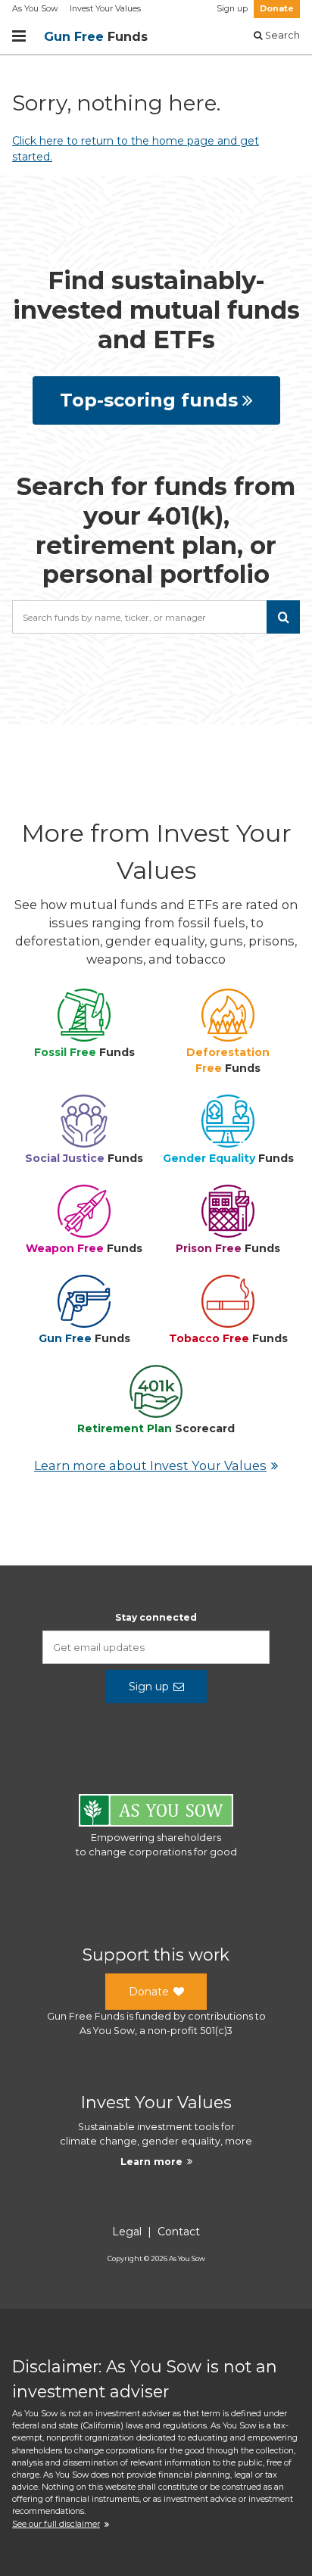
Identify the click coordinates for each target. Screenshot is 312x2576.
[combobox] (156, 617)
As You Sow (35, 9)
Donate (277, 9)
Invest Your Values (105, 9)
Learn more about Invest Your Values (150, 1466)
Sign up (232, 9)
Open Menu (19, 36)
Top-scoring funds (149, 400)
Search (281, 35)
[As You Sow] (156, 1813)
